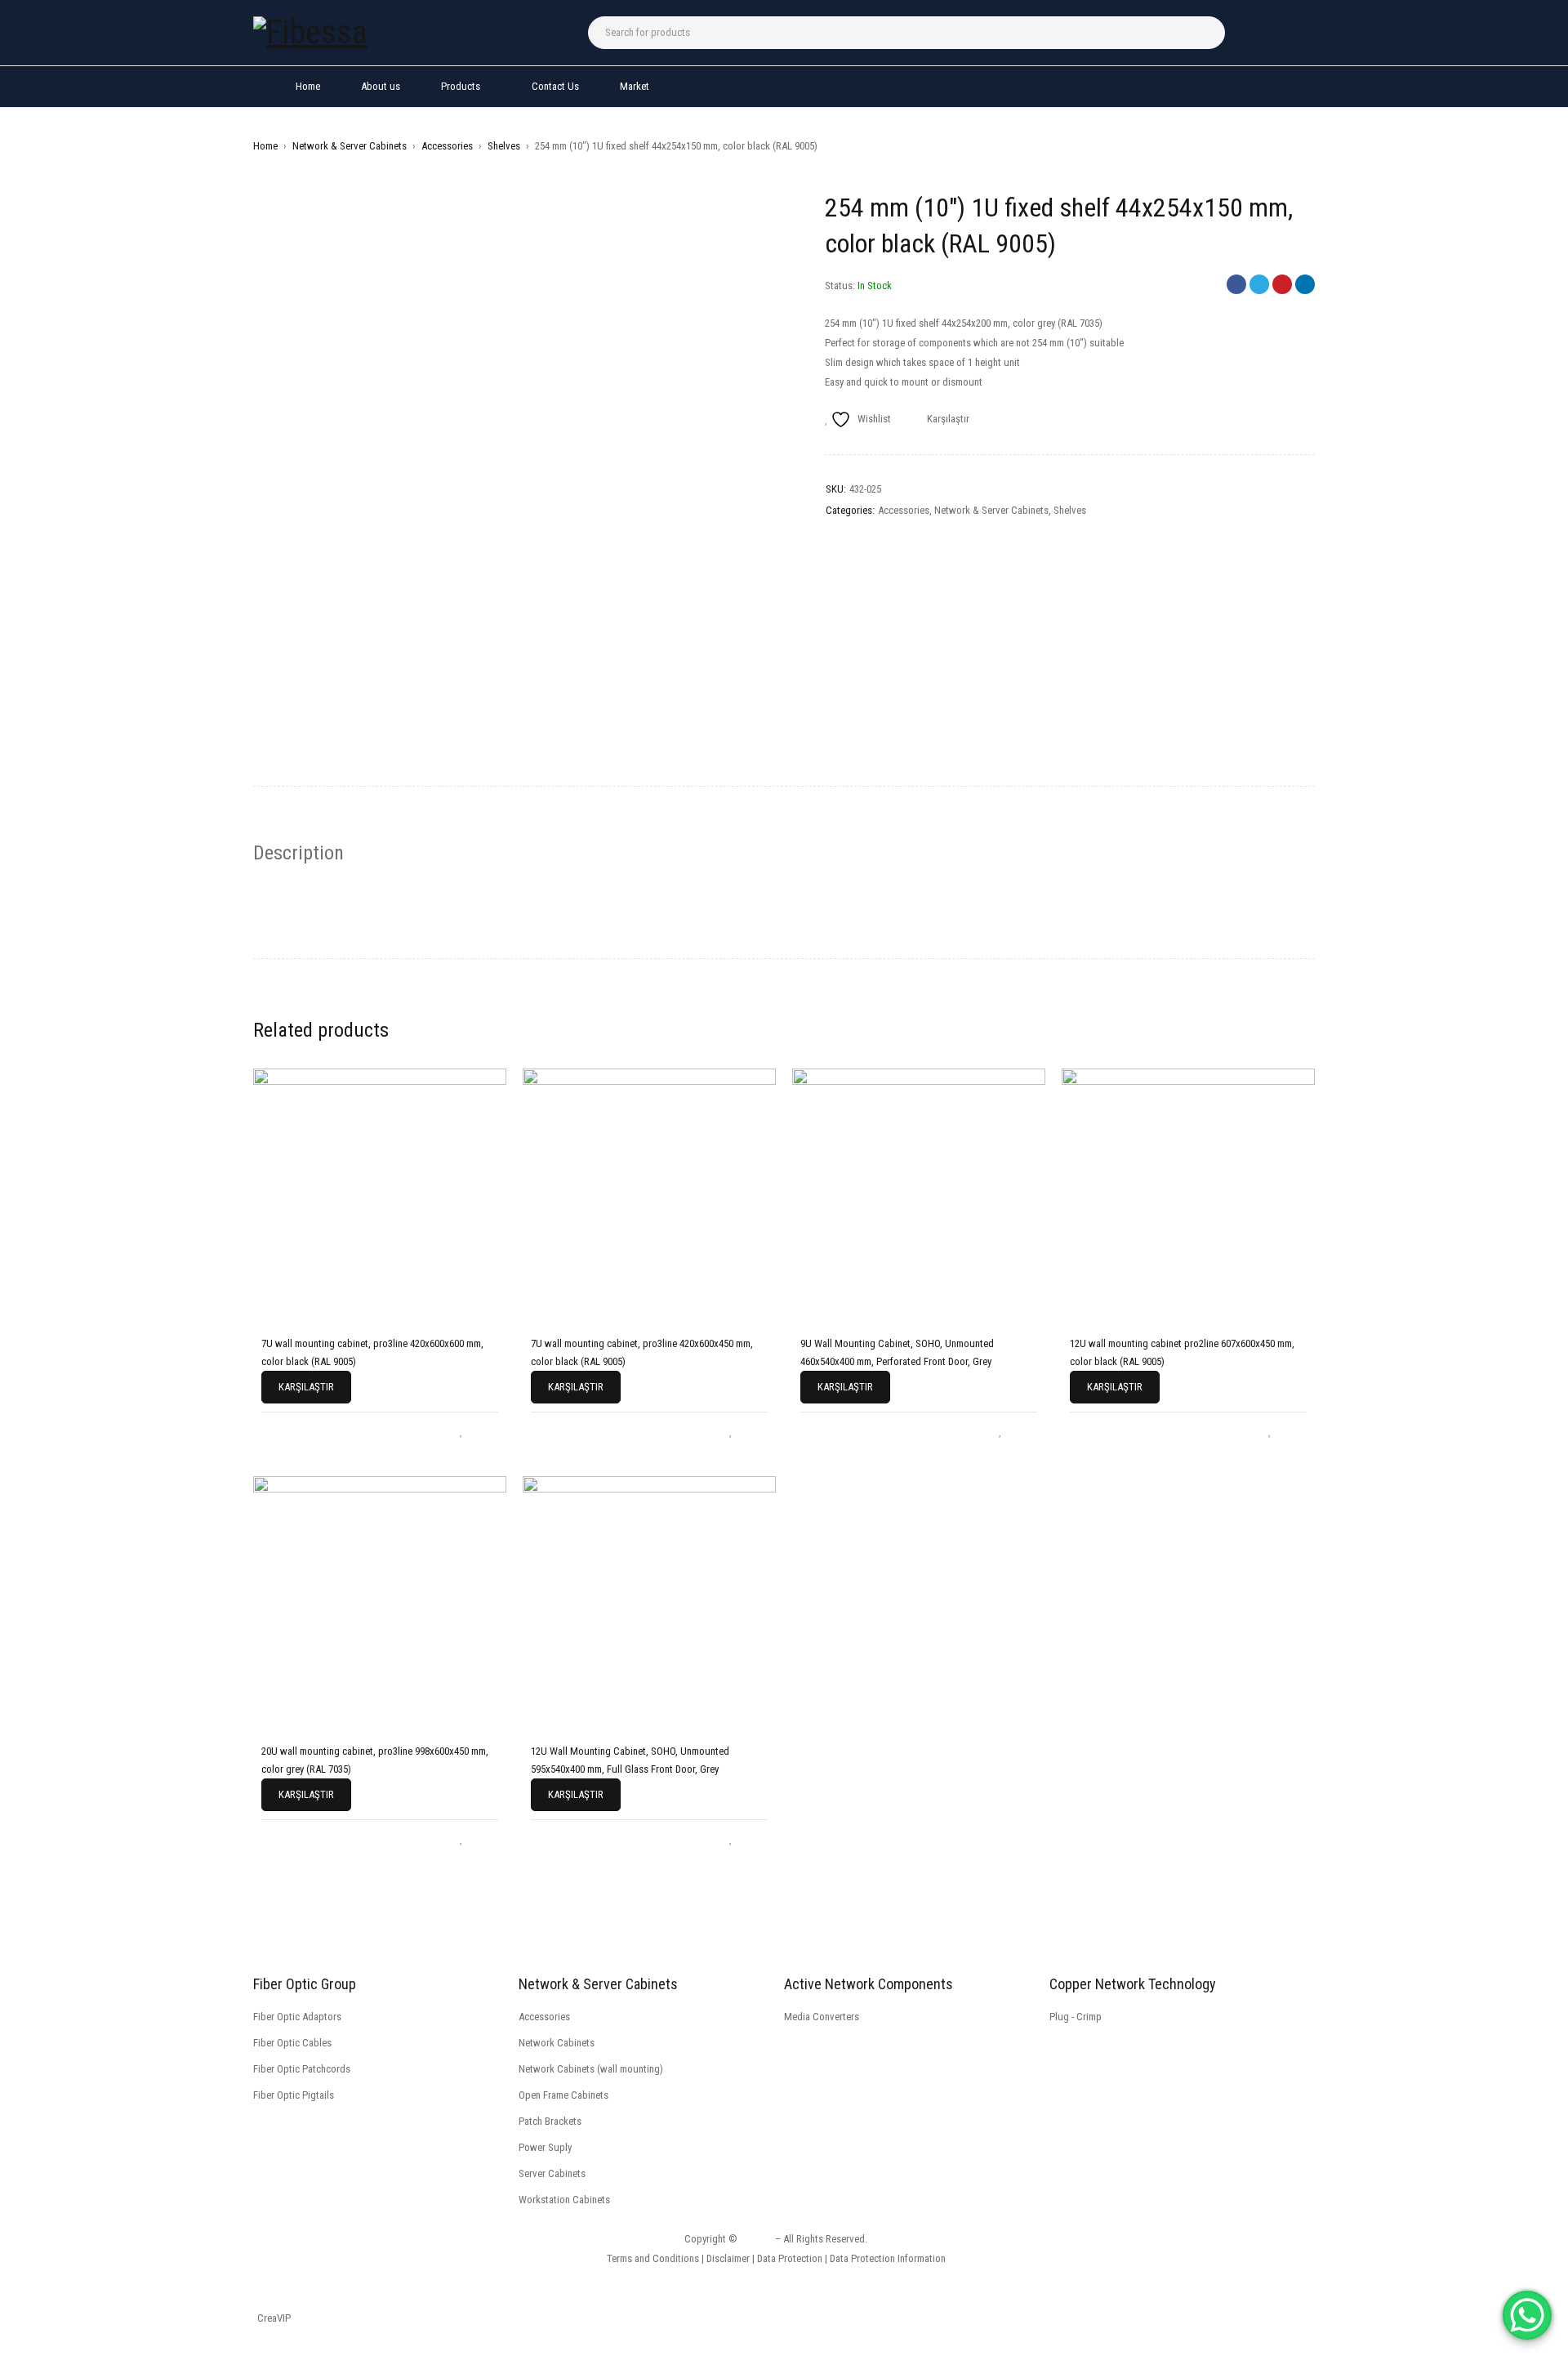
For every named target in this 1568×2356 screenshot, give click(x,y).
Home (265, 146)
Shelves (504, 146)
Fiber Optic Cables (292, 2043)
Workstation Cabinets (564, 2200)
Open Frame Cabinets (563, 2095)
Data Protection (790, 2258)
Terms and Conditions (653, 2258)
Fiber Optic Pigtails (294, 2095)
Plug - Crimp (1076, 2017)
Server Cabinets (552, 2173)
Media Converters (822, 2017)
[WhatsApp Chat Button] (1527, 2315)
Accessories (447, 146)
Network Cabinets (557, 2043)
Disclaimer (728, 2258)
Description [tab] (298, 853)
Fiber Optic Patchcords (302, 2069)
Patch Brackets (550, 2121)
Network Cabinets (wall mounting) (591, 2069)
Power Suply (545, 2147)
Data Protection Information (888, 2258)
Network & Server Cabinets (350, 146)
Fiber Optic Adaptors (297, 2017)
